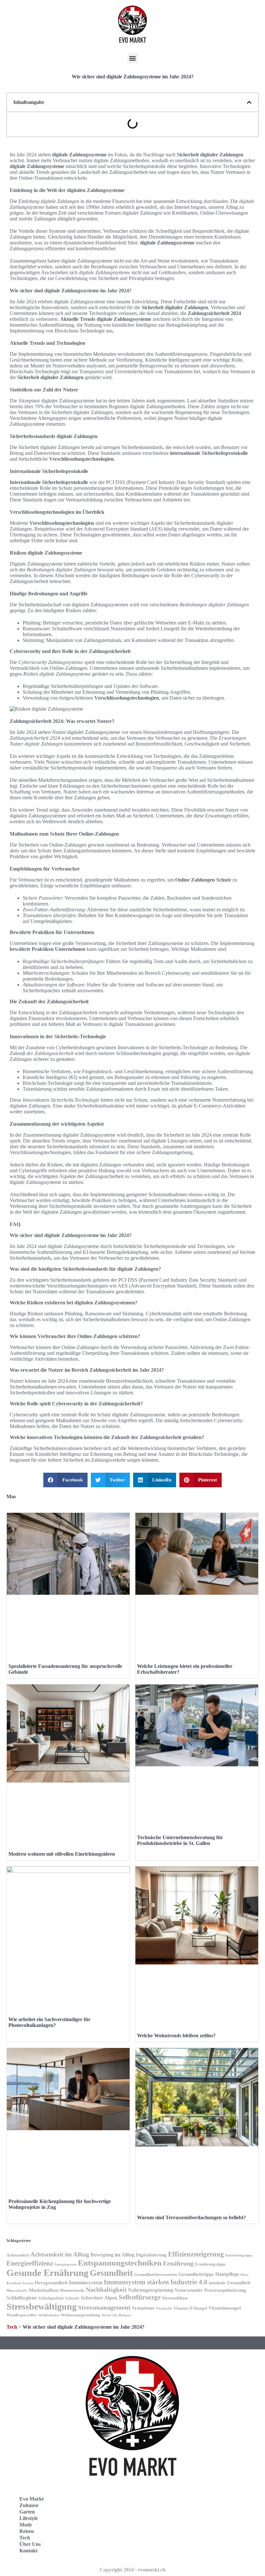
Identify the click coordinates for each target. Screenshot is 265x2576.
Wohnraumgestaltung (80, 2315)
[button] (133, 58)
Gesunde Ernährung (48, 2273)
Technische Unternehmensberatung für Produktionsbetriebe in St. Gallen (180, 1840)
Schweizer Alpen (99, 2298)
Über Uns (30, 2544)
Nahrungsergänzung (151, 2290)
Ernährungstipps (210, 2264)
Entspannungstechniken (120, 2263)
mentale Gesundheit (230, 2283)
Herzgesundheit (51, 2283)
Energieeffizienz (30, 2263)
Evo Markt (32, 2499)
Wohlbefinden (49, 2315)
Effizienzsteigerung (196, 2254)
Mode (26, 2525)
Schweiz (72, 2298)
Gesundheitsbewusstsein (156, 2275)
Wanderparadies (22, 2315)
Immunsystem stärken (136, 2282)
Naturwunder (189, 2290)
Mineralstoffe (17, 2291)
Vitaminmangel (225, 2308)
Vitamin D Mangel (190, 2308)
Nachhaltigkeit (106, 2290)
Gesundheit (111, 2273)
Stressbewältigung (42, 2306)
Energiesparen (65, 2264)
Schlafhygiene (22, 2298)
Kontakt (28, 2551)
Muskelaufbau (44, 2290)
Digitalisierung (151, 2255)
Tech (12, 2327)
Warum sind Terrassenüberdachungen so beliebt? (191, 2217)
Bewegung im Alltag (112, 2255)
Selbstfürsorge (140, 2297)
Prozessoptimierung (225, 2290)
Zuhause (29, 2505)
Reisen (27, 2531)
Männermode (72, 2290)
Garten (27, 2512)
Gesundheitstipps (196, 2274)
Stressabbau (175, 2298)
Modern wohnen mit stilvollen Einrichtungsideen (62, 1854)
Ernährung (178, 2263)
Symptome (143, 2308)
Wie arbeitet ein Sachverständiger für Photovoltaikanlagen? (49, 2022)
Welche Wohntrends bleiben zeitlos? (176, 2036)
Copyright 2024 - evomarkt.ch (132, 2570)
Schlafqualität (51, 2298)
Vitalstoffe (164, 2308)
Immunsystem (86, 2283)
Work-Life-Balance (116, 2315)
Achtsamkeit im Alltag (60, 2254)
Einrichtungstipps (239, 2255)
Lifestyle (29, 2518)
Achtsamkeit (18, 2255)
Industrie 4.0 (189, 2282)
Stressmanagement (104, 2307)
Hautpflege (227, 2274)
